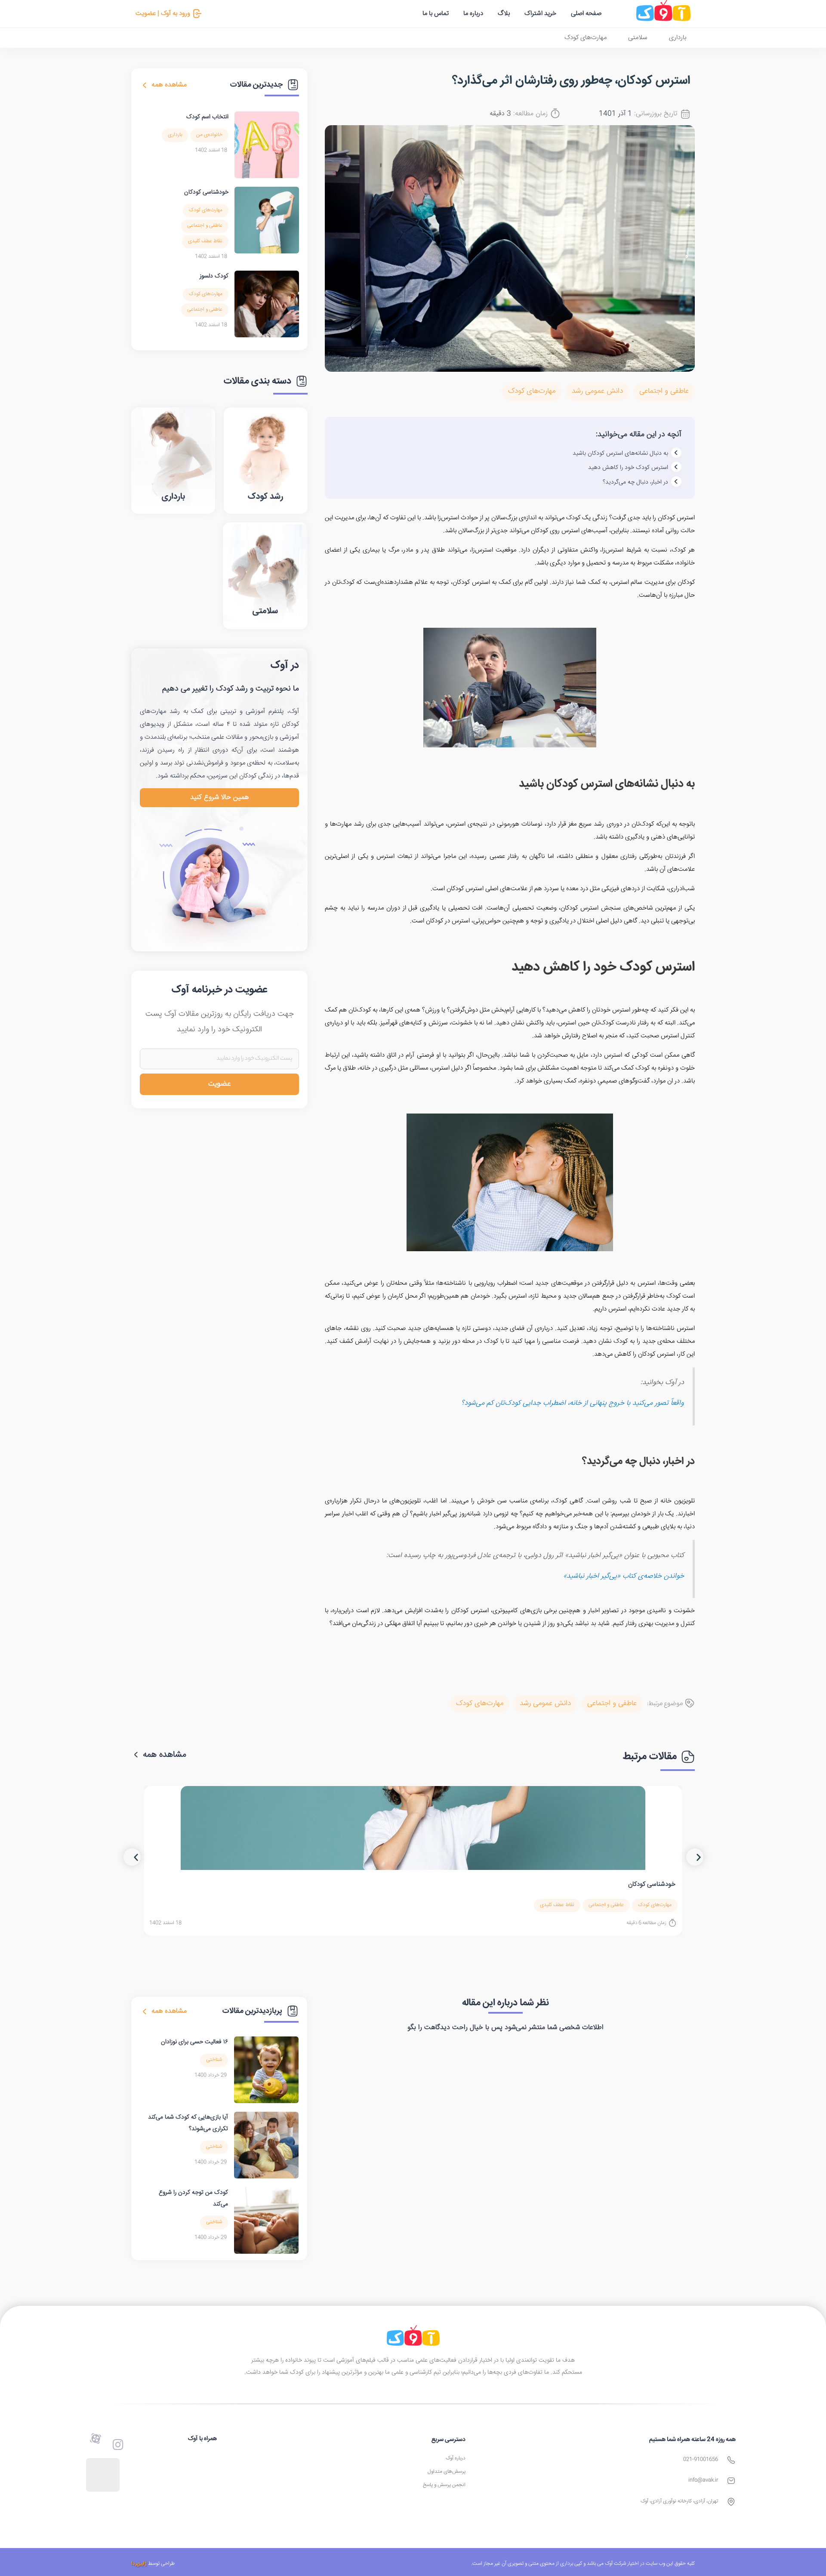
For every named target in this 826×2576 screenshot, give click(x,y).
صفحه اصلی (586, 14)
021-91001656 (701, 2460)
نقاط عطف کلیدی (205, 241)
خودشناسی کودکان (206, 192)
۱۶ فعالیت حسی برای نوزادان (194, 2042)
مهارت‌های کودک (586, 38)
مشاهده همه (169, 85)
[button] (132, 1857)
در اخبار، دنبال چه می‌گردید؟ (635, 482)
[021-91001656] (731, 2460)
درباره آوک (456, 2458)
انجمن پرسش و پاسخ (444, 2485)
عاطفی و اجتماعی (664, 391)
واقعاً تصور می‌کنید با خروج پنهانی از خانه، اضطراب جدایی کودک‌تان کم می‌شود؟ (573, 1403)
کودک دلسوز (214, 276)
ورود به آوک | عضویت (163, 14)
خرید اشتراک (540, 14)
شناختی (214, 2060)
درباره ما (473, 14)
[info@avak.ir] (731, 2481)
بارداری (678, 38)
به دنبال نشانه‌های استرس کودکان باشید (620, 453)
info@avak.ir (703, 2480)
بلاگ (504, 14)
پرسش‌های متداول (447, 2472)
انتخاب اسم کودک (207, 117)
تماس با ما (436, 14)
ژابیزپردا (139, 2564)
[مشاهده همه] (145, 85)
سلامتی (638, 38)
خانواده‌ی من (209, 135)
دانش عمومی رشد (597, 391)
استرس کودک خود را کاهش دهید (628, 468)
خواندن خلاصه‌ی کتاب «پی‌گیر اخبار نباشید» (624, 1576)
